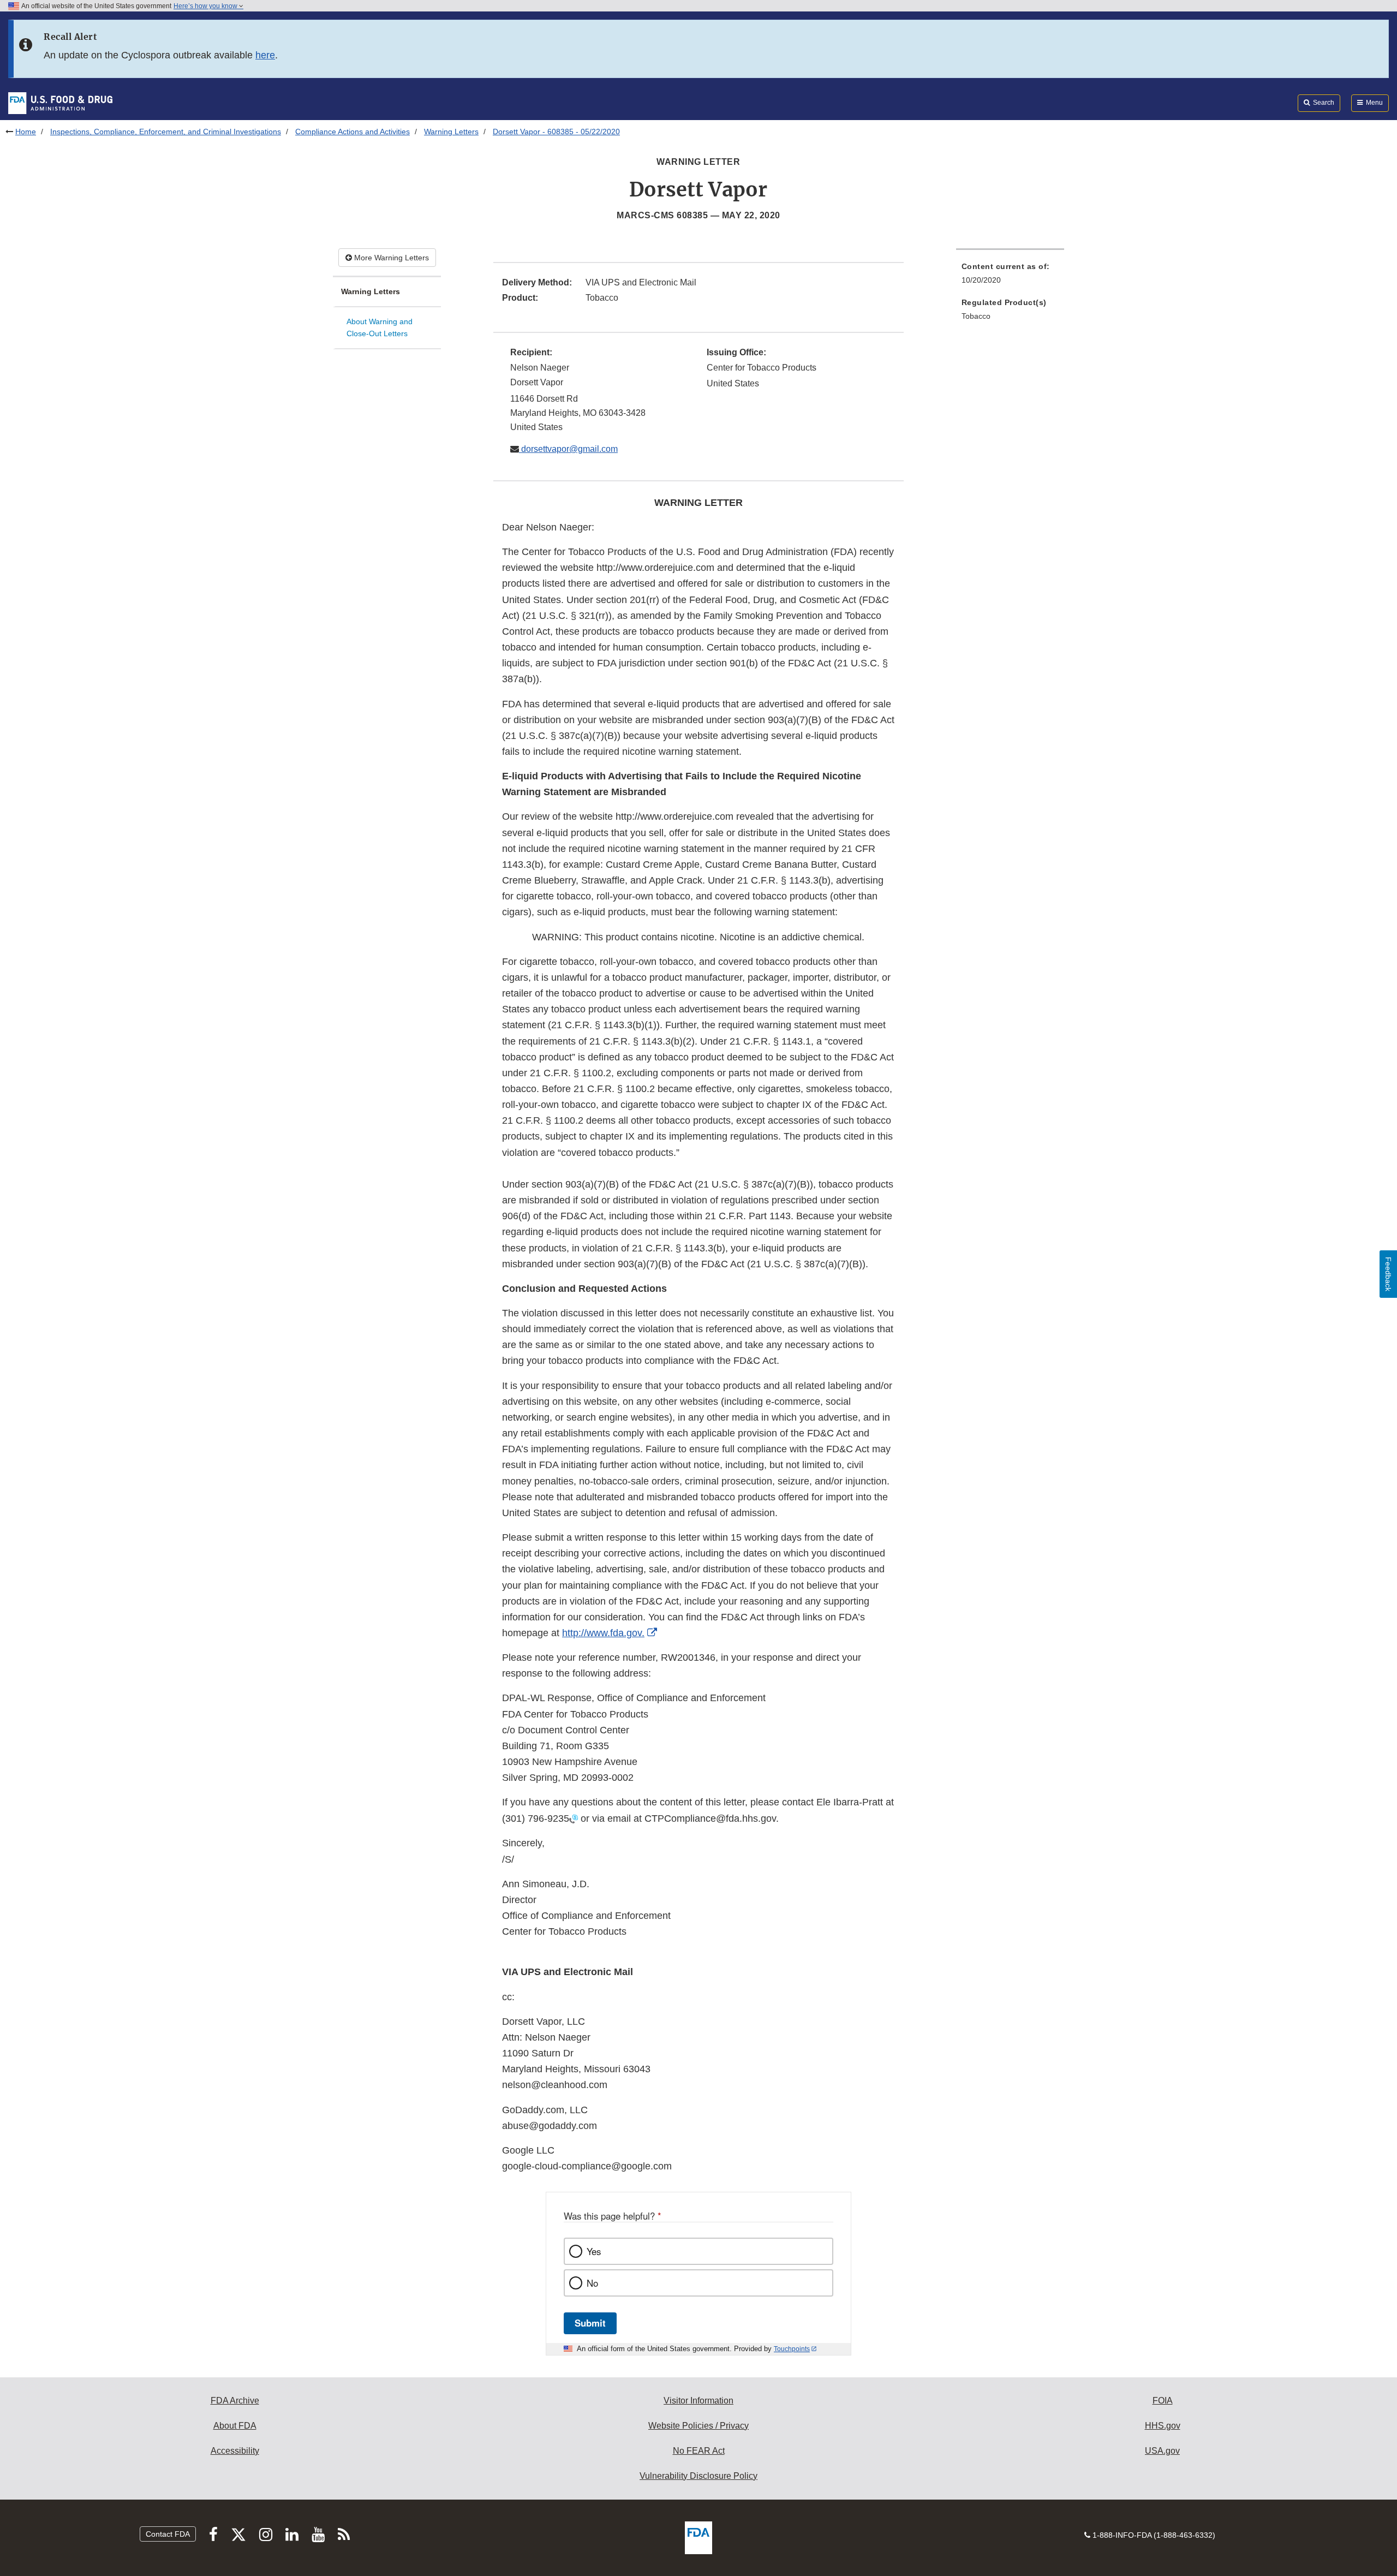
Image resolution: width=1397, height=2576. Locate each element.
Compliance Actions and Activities (353, 132)
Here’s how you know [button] (206, 6)
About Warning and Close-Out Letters (380, 328)
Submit (590, 2323)
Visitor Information (698, 2401)
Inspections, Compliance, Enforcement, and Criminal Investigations (166, 132)
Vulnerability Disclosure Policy (698, 2476)
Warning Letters (451, 132)
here (265, 55)
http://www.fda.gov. (603, 1633)
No (592, 2283)
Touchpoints (792, 2349)
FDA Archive (235, 2401)
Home (26, 132)
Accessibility (235, 2451)
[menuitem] (1010, 276)
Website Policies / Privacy (698, 2426)
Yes (594, 2251)
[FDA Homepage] (60, 103)
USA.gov (1162, 2451)
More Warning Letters (390, 258)
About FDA (235, 2426)
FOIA (1163, 2401)
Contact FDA (168, 2534)
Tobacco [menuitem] (976, 316)
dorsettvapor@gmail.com (568, 449)
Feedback (1388, 1274)
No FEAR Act (699, 2451)
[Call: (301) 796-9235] (574, 1818)
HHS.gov (1163, 2426)
